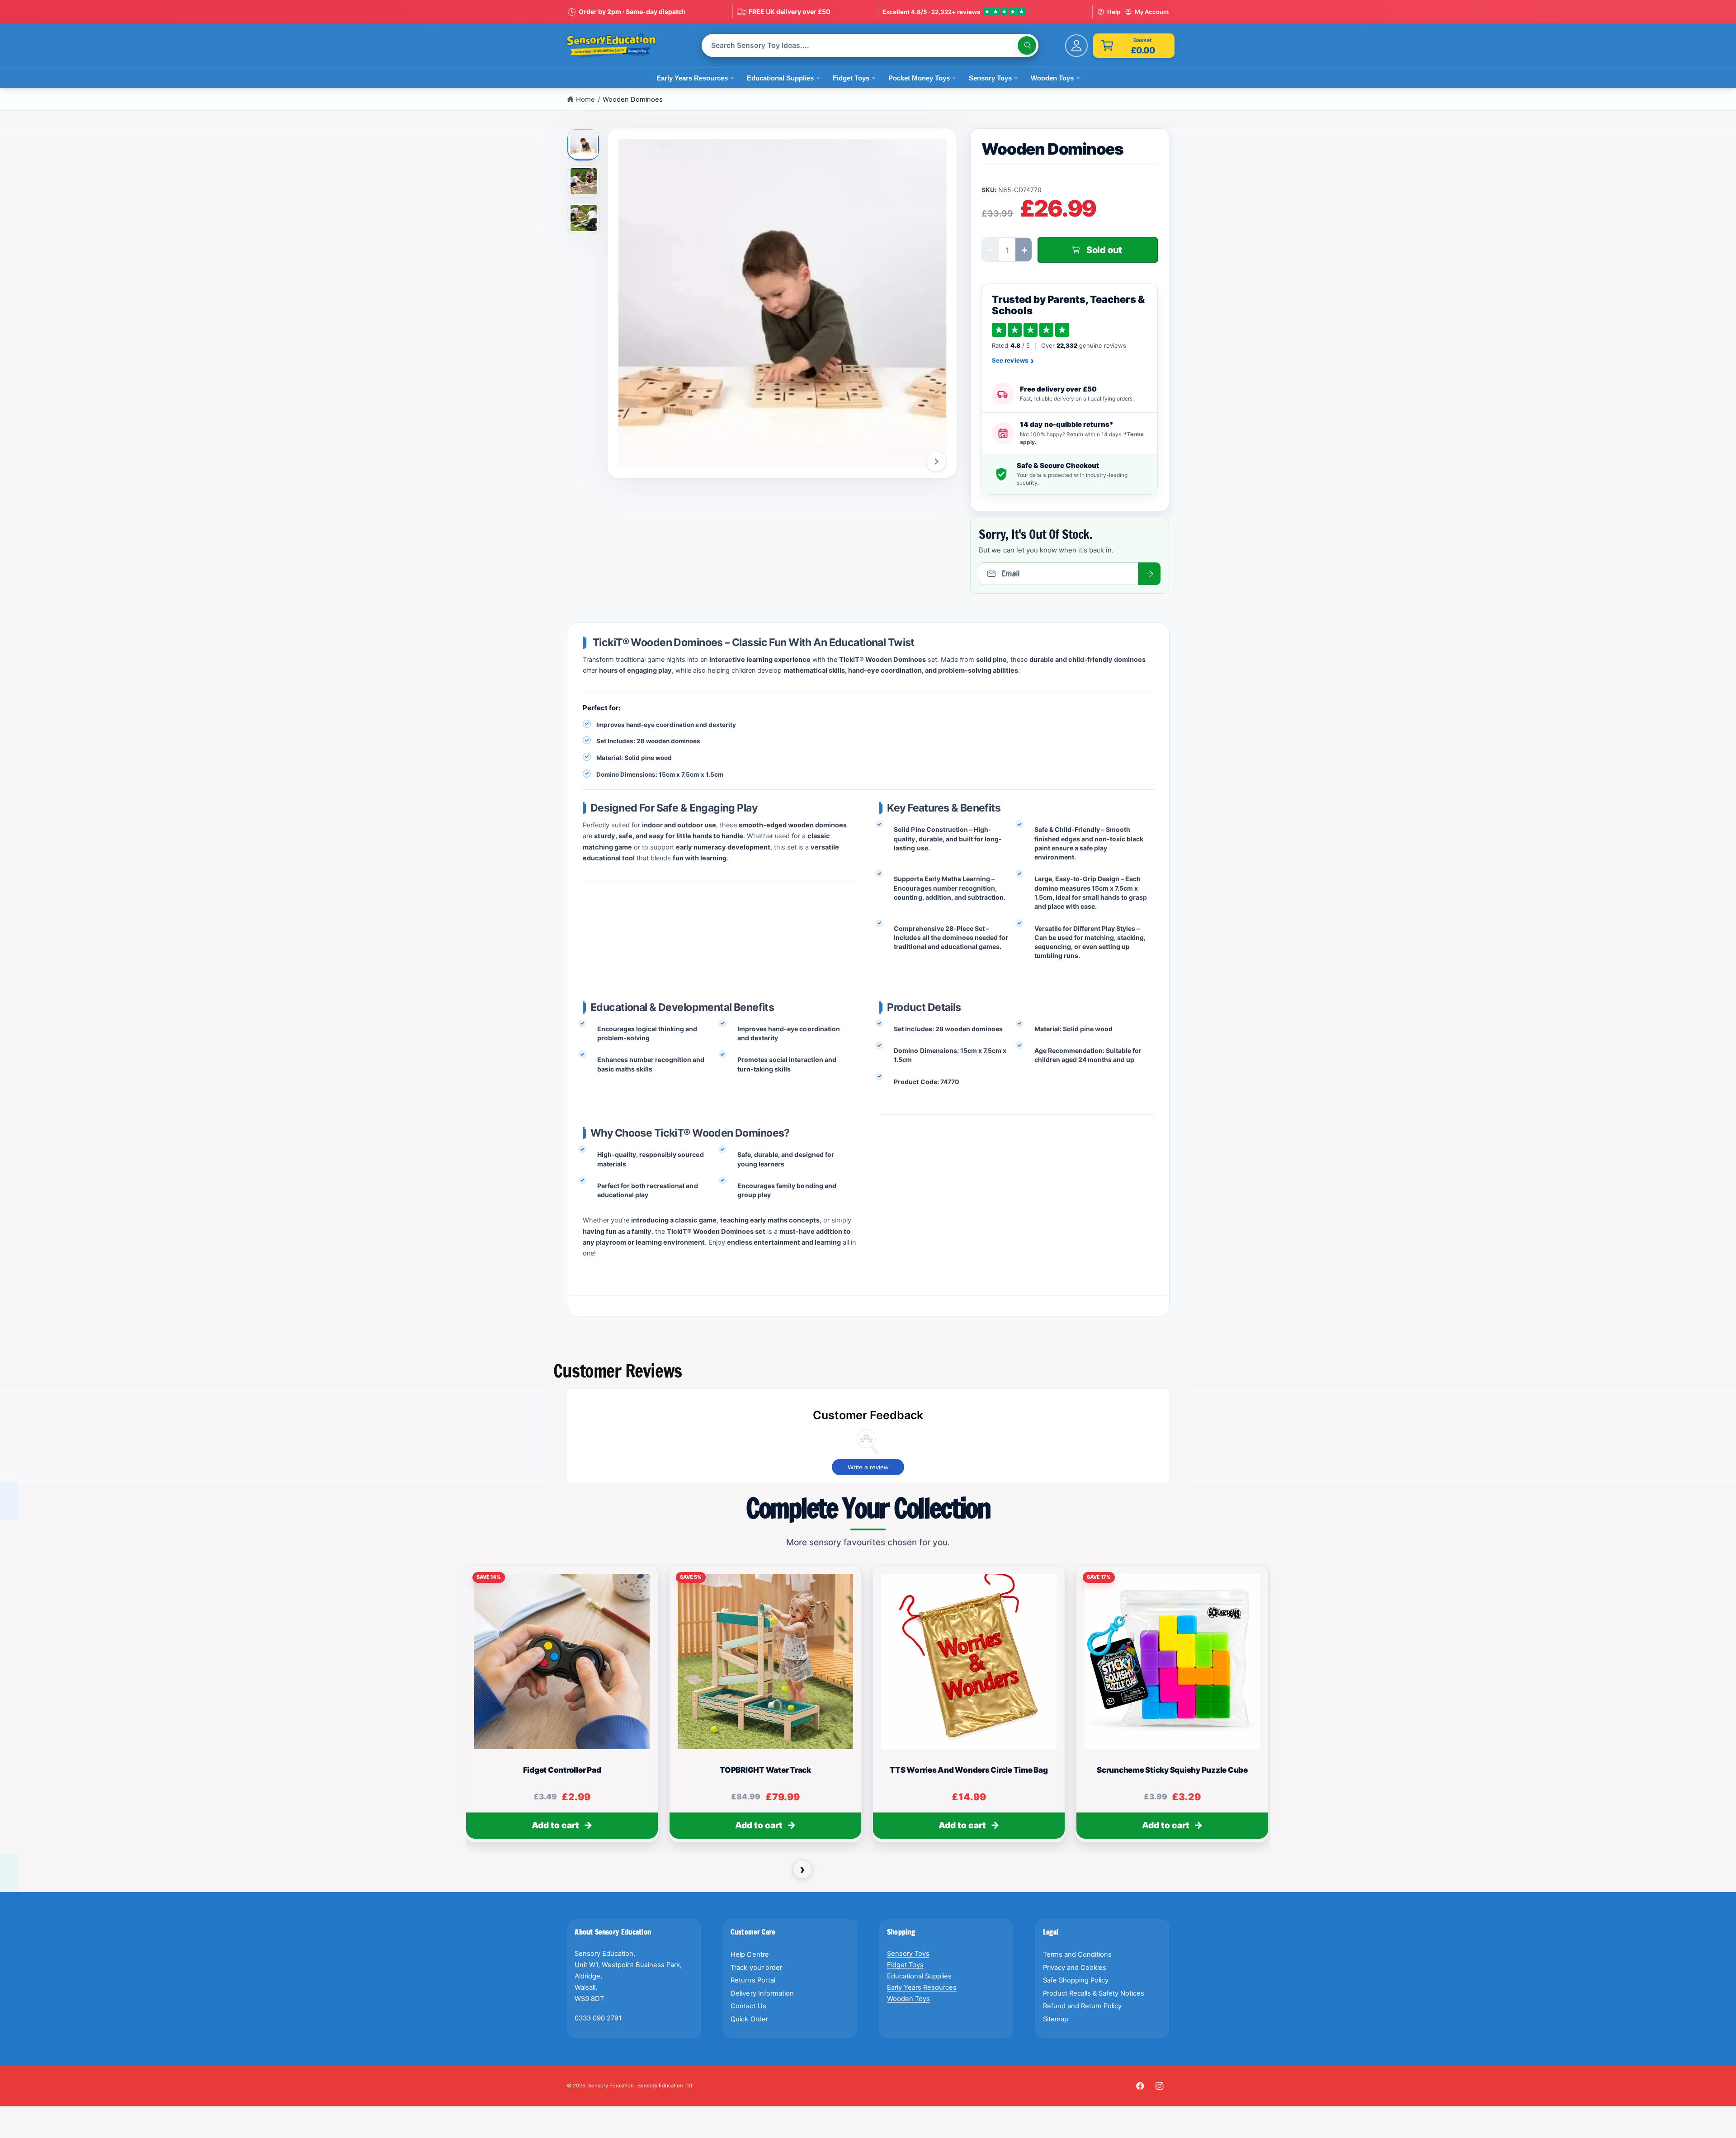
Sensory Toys (908, 1954)
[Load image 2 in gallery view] (584, 181)
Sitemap (1056, 2019)
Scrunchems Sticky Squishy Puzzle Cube (1172, 1770)
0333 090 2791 (598, 2018)
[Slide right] (936, 462)
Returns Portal (753, 1980)
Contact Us (748, 2006)
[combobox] (870, 45)
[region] (868, 1708)
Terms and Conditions (1077, 1954)
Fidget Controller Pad (562, 1770)
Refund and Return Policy (1082, 2006)
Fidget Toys (905, 1965)
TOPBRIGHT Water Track (765, 1770)
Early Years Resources (922, 1987)
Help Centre (750, 1954)
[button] (1134, 46)
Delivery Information (762, 1993)
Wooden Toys (908, 1999)
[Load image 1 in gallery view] (583, 143)
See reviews (1013, 361)
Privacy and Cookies (1075, 1968)
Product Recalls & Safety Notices (1094, 1993)
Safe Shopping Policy (1076, 1980)
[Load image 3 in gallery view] (584, 218)
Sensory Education (611, 2086)
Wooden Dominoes (633, 99)
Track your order (756, 1968)
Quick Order (749, 2019)
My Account (1152, 12)
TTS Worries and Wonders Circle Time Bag (969, 1770)
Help (1114, 12)
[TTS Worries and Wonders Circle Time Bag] (969, 1661)
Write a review (868, 1467)
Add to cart (555, 1825)
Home (585, 99)
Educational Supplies (919, 1976)
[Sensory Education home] (618, 46)
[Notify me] (1149, 574)
